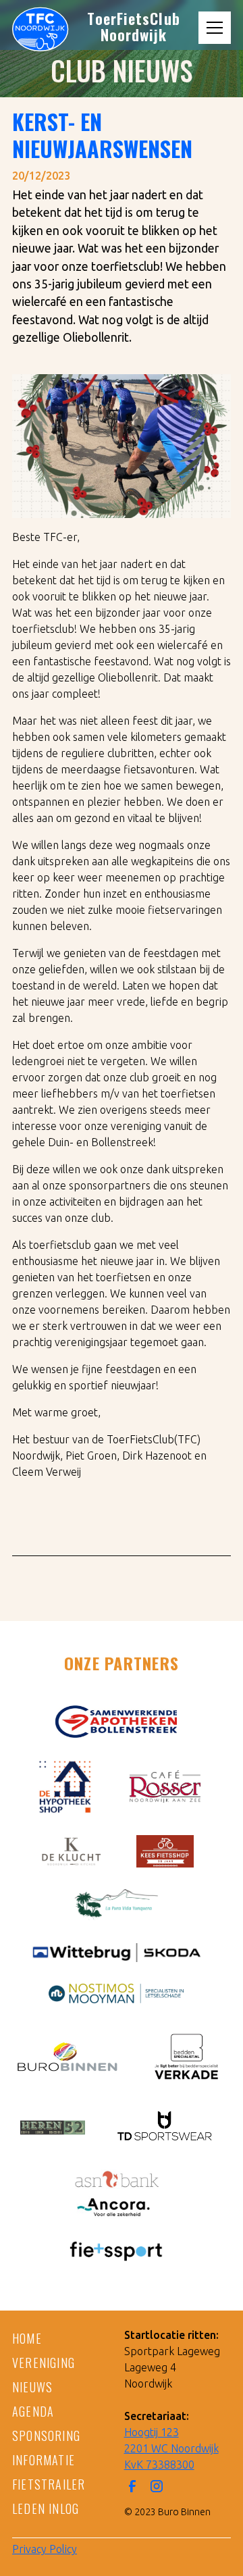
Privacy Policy (45, 2549)
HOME (27, 2338)
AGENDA (33, 2411)
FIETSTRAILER (49, 2484)
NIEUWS (32, 2387)
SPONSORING (46, 2436)
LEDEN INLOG (46, 2508)
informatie (44, 2460)
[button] (215, 28)
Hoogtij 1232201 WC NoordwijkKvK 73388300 (171, 2448)
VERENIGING (44, 2363)
